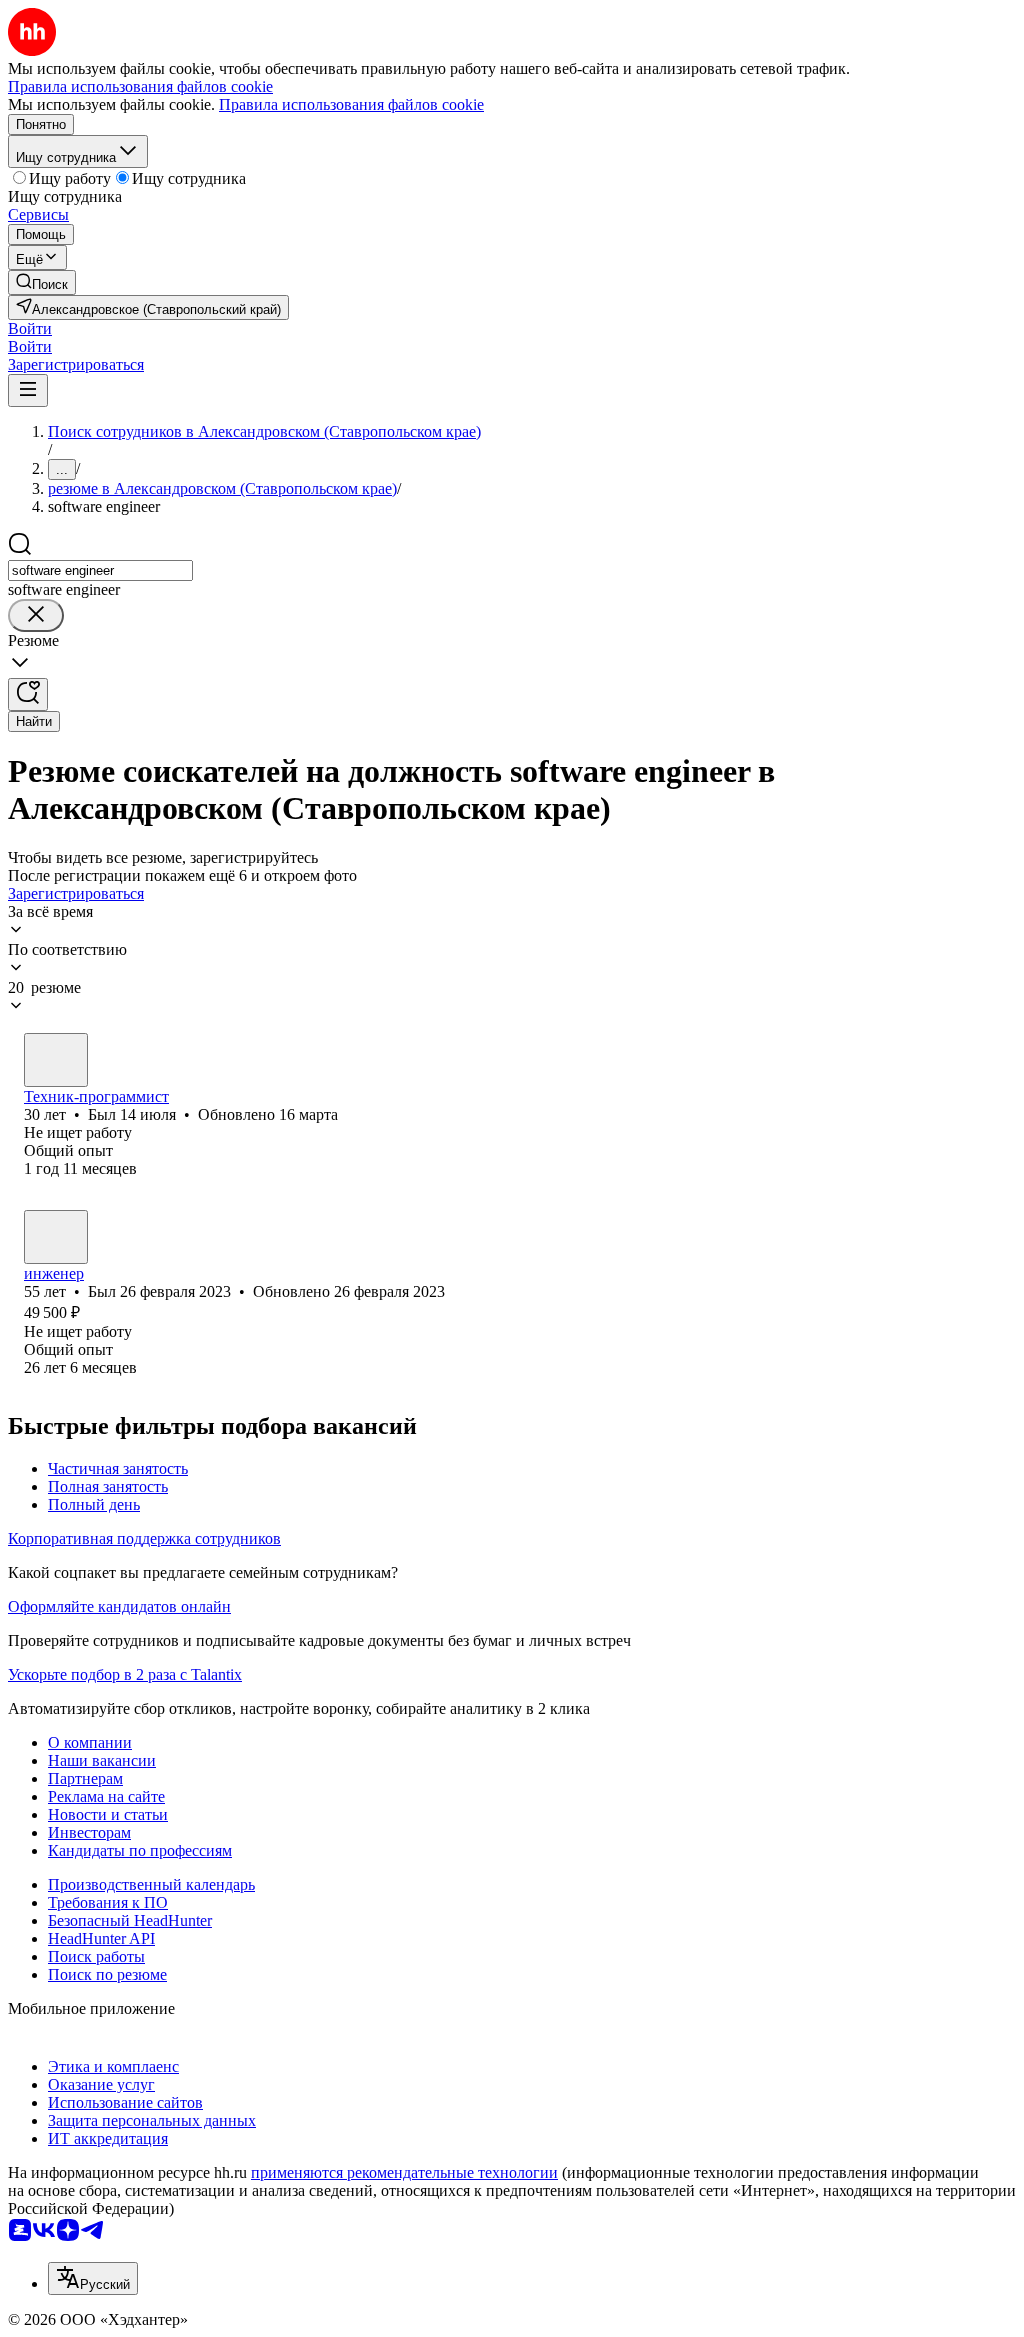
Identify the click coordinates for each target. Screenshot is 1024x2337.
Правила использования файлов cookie (351, 104)
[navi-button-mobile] (28, 390)
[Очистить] (36, 615)
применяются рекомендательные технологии (404, 2172)
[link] (42, 282)
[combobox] (100, 570)
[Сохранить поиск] (28, 694)
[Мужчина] (56, 1060)
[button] (30, 328)
